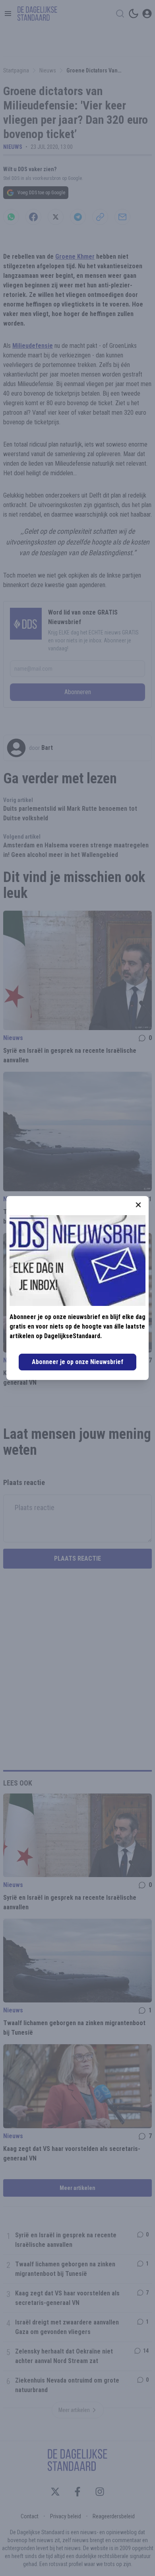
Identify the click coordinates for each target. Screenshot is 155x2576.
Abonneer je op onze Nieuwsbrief (77, 1362)
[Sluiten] (138, 1205)
